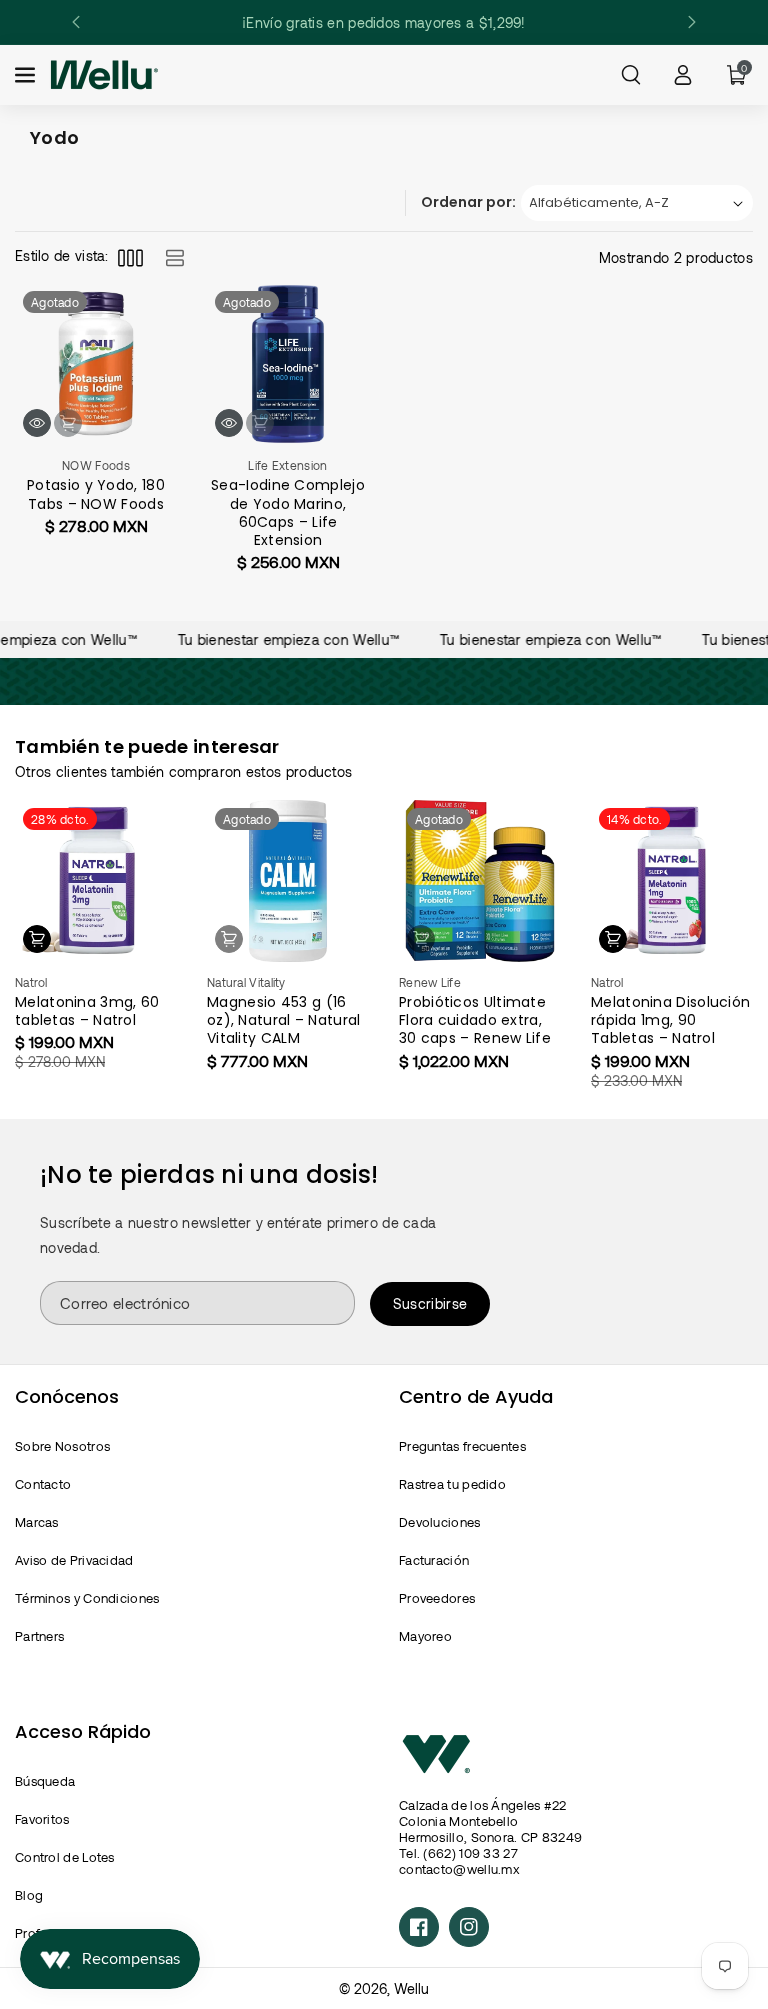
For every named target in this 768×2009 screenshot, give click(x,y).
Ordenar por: (468, 202)
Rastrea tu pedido (452, 1484)
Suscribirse (430, 1303)
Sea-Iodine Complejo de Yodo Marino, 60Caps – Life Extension (288, 512)
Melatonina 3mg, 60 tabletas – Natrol (87, 1011)
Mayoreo (425, 1636)
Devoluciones (440, 1522)
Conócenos (67, 1396)
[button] (27, 75)
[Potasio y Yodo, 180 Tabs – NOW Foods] (96, 364)
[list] (174, 257)
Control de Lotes (65, 1857)
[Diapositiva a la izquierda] (29, 936)
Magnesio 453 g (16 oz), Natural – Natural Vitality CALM (284, 1020)
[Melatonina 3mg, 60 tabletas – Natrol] (96, 881)
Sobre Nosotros (62, 1446)
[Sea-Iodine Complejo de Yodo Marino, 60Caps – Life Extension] (288, 364)
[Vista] (37, 423)
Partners (39, 1636)
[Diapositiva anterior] (76, 22)
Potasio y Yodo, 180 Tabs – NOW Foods (96, 494)
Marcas (37, 1522)
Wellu (411, 1988)
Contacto (43, 1484)
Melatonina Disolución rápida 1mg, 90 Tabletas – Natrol (670, 1020)
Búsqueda (45, 1781)
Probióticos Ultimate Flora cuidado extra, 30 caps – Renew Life (475, 1020)
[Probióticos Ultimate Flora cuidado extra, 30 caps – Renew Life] (480, 881)
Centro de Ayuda (476, 1396)
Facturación (434, 1560)
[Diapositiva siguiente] (692, 22)
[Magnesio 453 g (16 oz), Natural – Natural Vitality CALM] (288, 881)
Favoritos (42, 1819)
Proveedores (437, 1598)
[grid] (130, 257)
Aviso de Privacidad (74, 1560)
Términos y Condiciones (87, 1598)
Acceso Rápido (83, 1731)
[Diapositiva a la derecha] (739, 936)
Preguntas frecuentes (462, 1446)
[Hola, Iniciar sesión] (683, 75)
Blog (29, 1895)
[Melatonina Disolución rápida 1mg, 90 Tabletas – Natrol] (672, 881)
